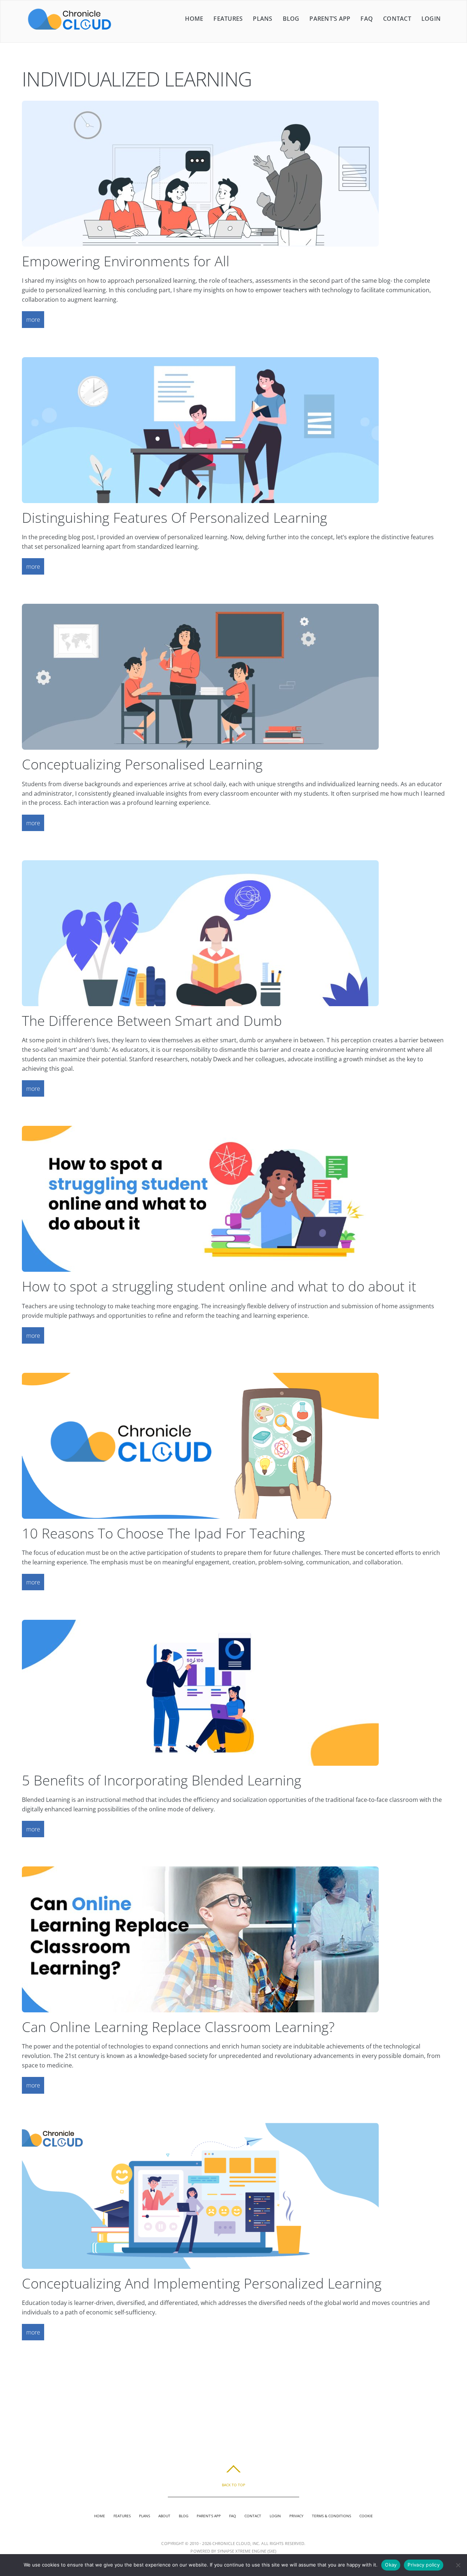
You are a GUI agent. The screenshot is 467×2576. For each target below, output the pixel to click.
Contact (397, 19)
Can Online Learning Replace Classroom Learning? (178, 2027)
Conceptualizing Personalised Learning (142, 764)
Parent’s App (330, 19)
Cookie (366, 2516)
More (33, 320)
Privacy (296, 2516)
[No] (458, 2565)
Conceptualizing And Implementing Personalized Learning (202, 2283)
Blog (291, 19)
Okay (391, 2565)
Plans (263, 19)
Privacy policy (424, 2565)
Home (194, 19)
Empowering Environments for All (126, 261)
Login (431, 19)
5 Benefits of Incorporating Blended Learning (162, 1780)
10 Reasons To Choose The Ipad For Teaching (163, 1533)
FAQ (367, 19)
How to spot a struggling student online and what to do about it (219, 1286)
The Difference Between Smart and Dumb (152, 1020)
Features (228, 19)
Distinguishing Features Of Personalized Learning (175, 517)
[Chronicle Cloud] (70, 29)
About (164, 2516)
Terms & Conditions (331, 2516)
